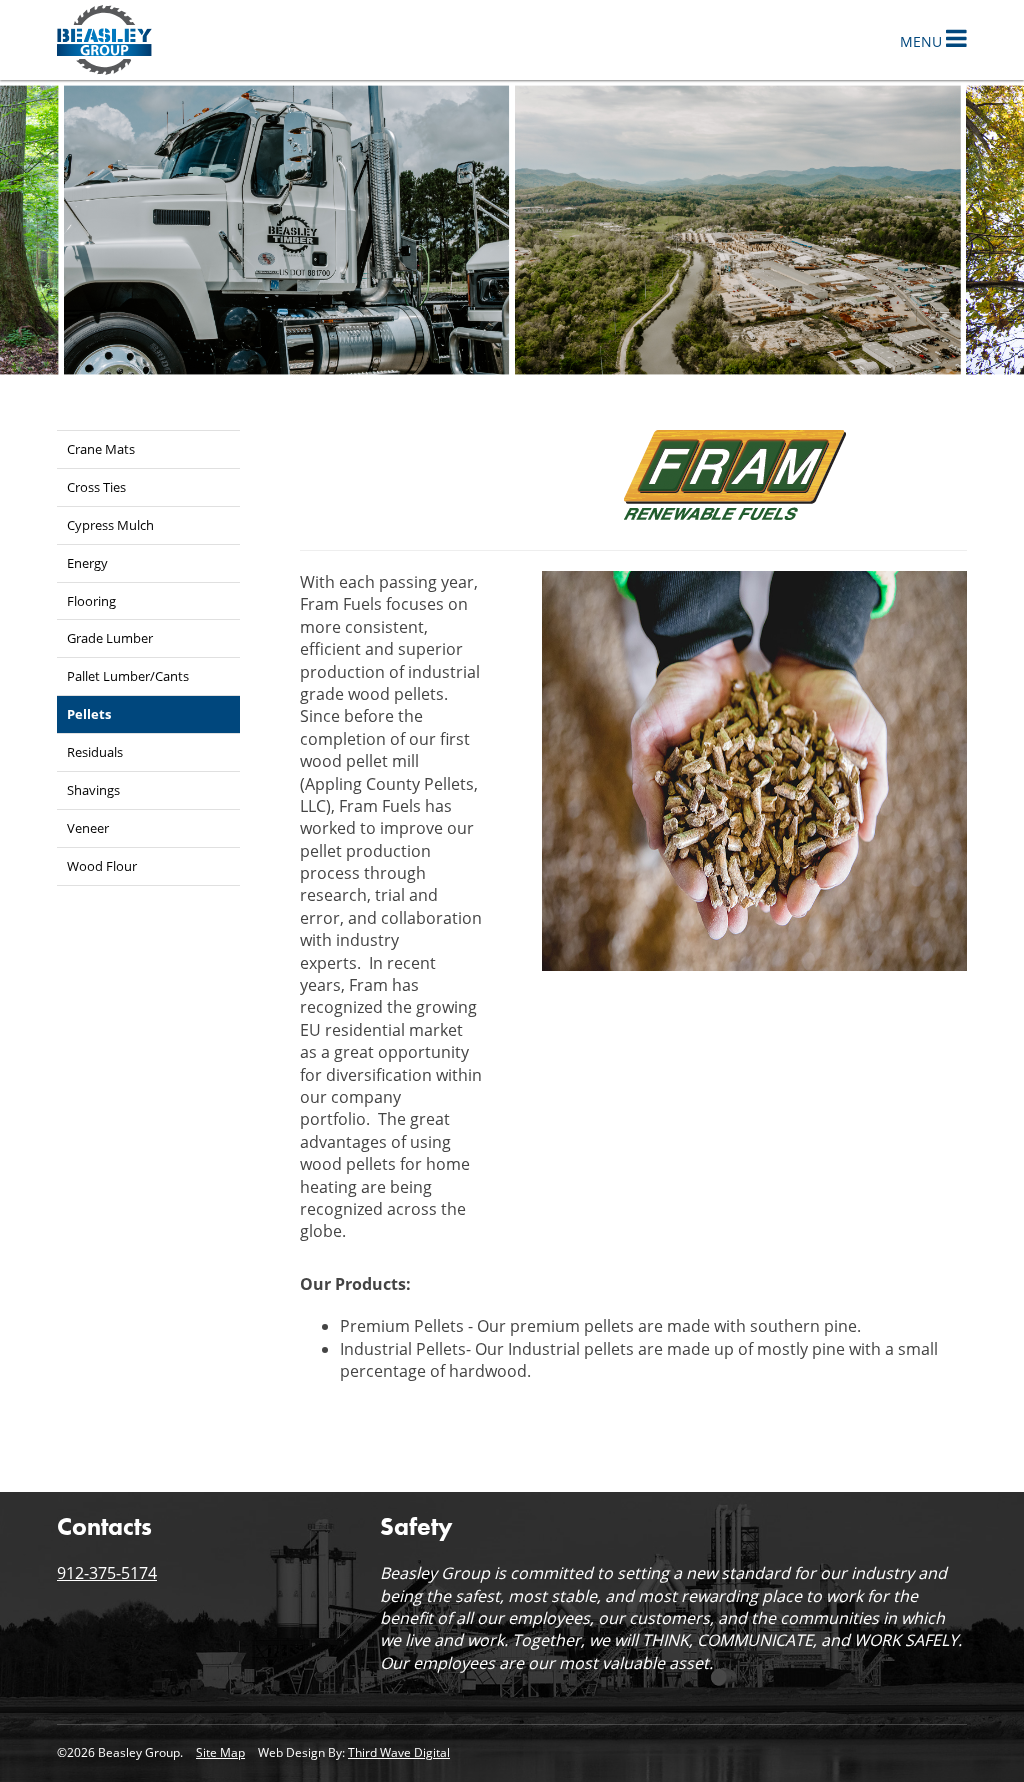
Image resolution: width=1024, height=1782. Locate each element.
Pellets (89, 714)
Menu (923, 41)
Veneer (88, 828)
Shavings (93, 790)
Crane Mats (101, 449)
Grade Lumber (110, 638)
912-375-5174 (107, 1573)
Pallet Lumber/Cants (128, 676)
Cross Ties (96, 487)
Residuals (95, 752)
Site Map (220, 1752)
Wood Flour (102, 866)
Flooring (91, 601)
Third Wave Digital (399, 1752)
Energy (87, 563)
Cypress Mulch (110, 525)
